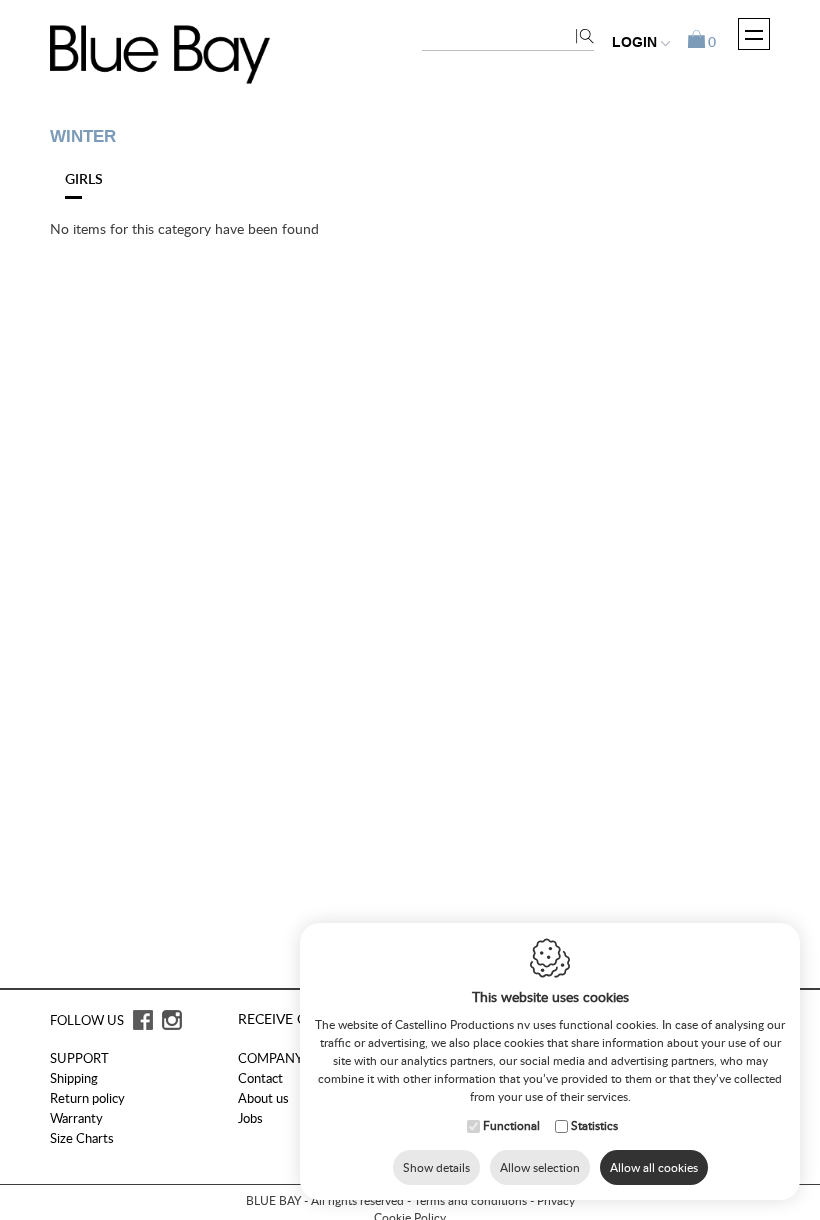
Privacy (556, 1200)
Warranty (76, 1118)
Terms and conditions (470, 1200)
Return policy (87, 1098)
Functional (511, 1125)
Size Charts (82, 1138)
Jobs (250, 1118)
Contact (260, 1078)
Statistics (594, 1125)
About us (263, 1098)
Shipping (74, 1078)
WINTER (83, 137)
